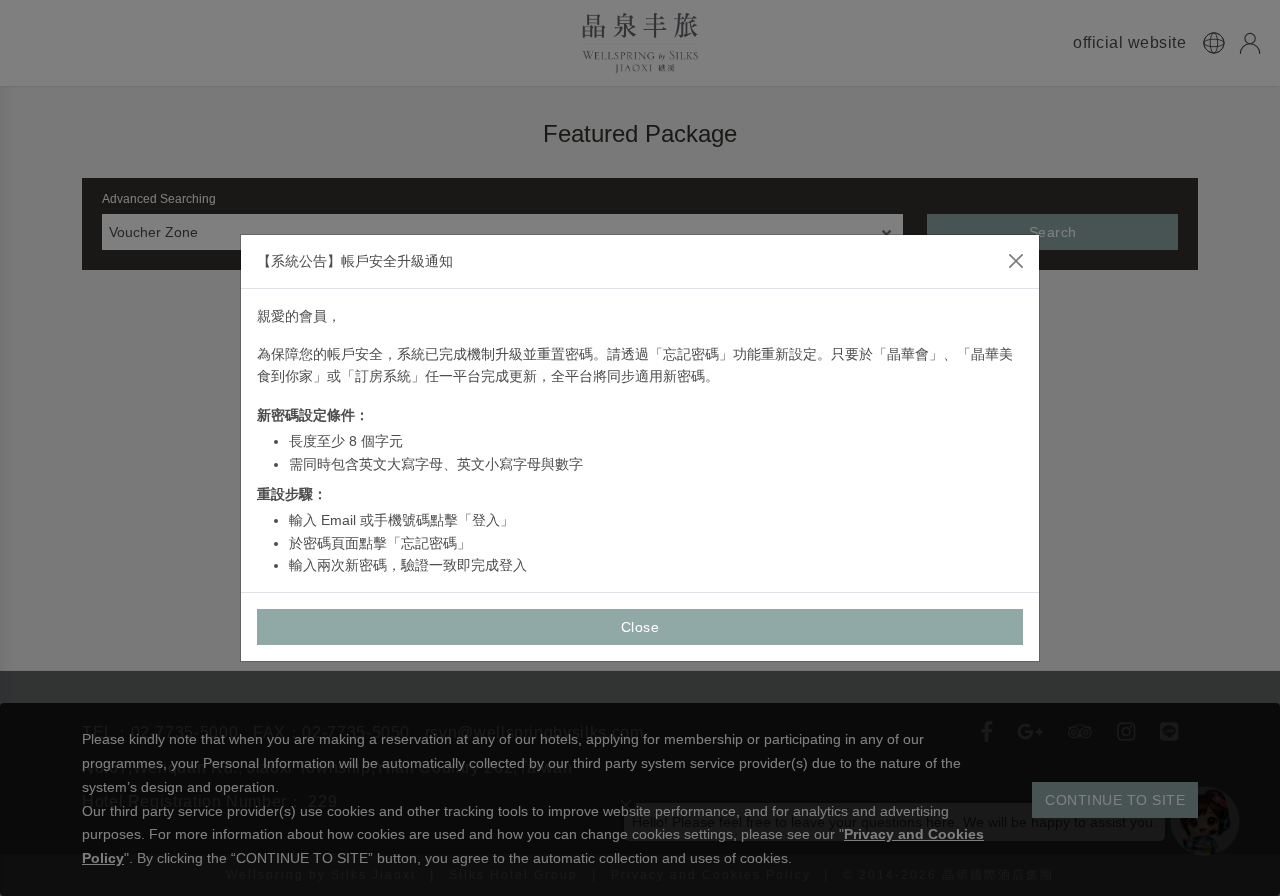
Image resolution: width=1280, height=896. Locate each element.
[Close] (1016, 261)
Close (640, 627)
